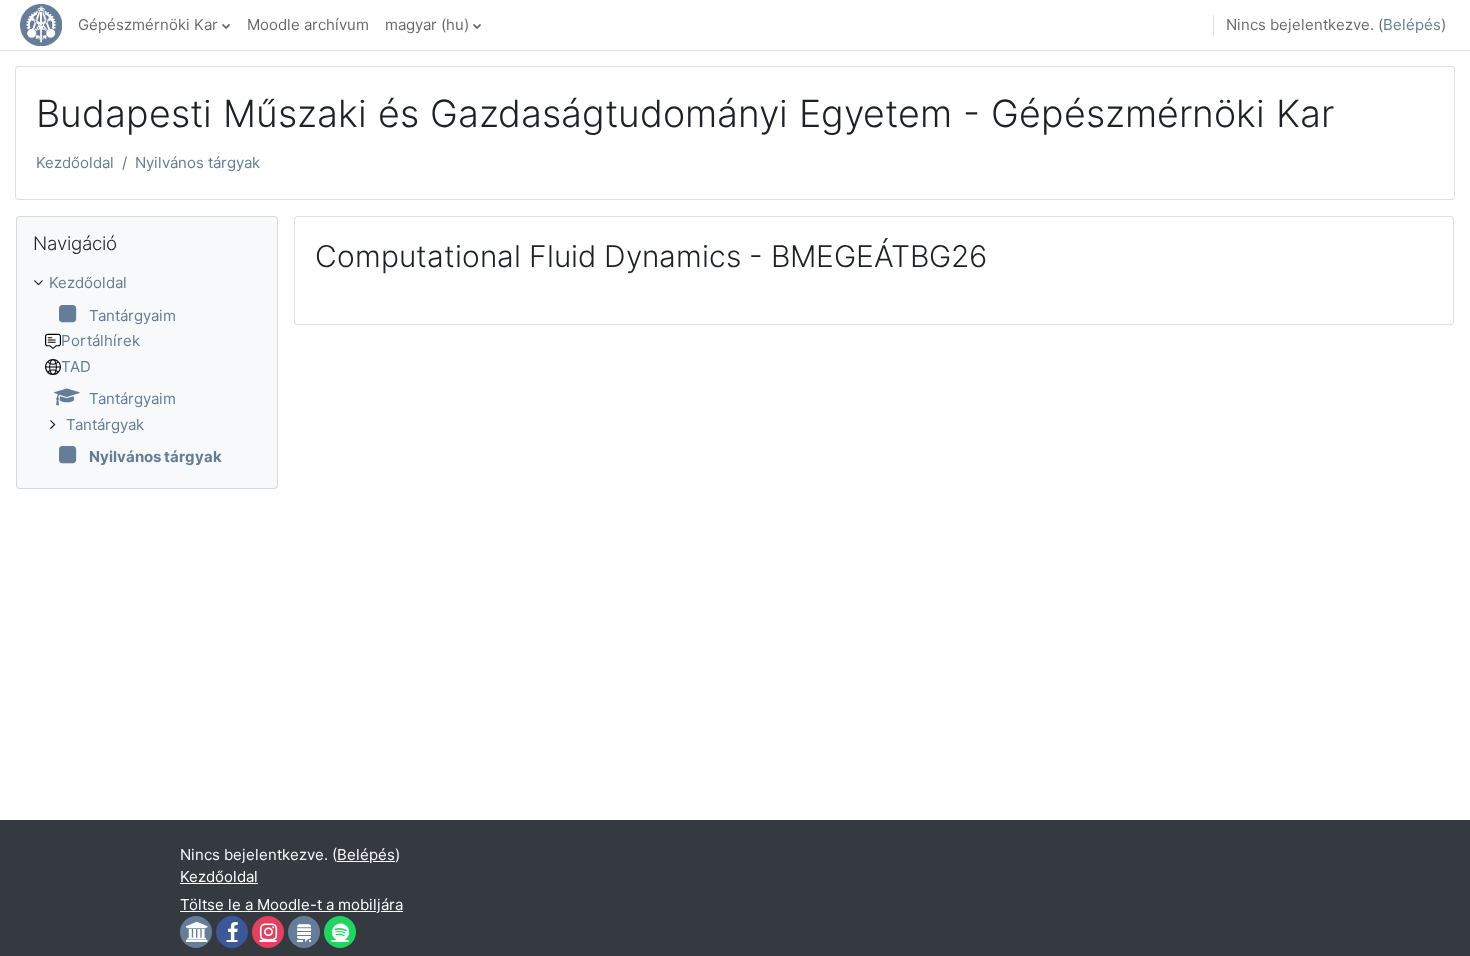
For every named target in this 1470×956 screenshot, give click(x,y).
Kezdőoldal (75, 162)
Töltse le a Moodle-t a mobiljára (291, 904)
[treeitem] (147, 370)
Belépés (1412, 24)
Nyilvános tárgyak (197, 162)
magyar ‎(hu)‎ (427, 24)
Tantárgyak (105, 424)
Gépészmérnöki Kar (148, 24)
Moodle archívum (308, 24)
